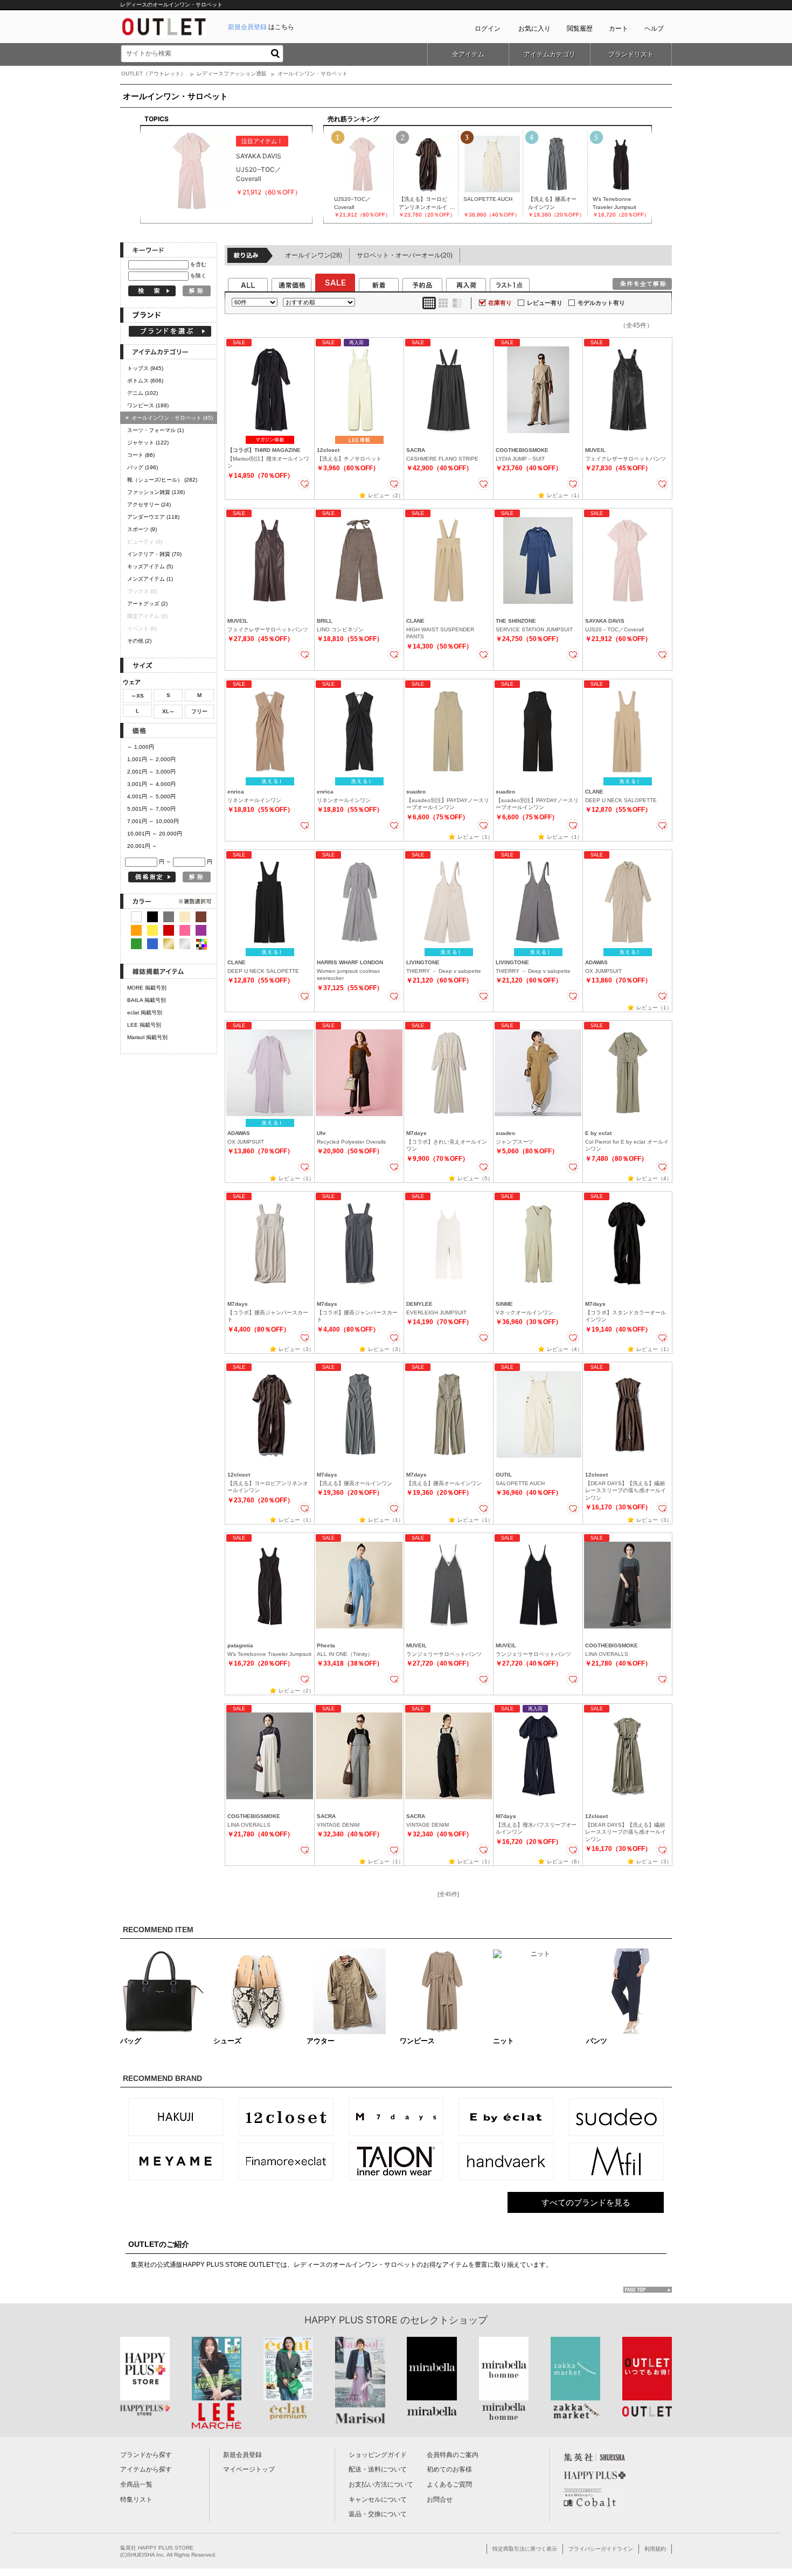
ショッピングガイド (378, 2455)
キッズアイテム (150, 566)
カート (619, 29)
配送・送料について (378, 2469)
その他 (139, 641)
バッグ (143, 467)
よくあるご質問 (449, 2484)
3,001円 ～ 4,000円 (151, 784)
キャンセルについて (378, 2500)
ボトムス (145, 381)
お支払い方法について (381, 2484)
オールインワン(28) (314, 255)
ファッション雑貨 (156, 492)
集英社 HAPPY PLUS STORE (157, 2548)
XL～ (168, 711)
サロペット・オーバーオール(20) (405, 255)
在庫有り (500, 303)
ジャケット (148, 443)
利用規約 (655, 2549)
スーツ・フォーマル (155, 430)
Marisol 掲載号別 (147, 1037)
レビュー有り (545, 303)
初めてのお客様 (449, 2469)
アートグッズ (147, 604)
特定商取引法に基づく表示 (525, 2549)
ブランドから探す (146, 2455)
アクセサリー (149, 504)
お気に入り (534, 29)
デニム (143, 393)
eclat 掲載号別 (145, 1012)
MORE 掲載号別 (147, 988)
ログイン (488, 29)
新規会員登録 (242, 2455)
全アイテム (468, 54)
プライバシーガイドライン (601, 2549)
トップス (145, 368)
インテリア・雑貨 (154, 554)
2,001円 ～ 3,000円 (151, 772)
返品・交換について (378, 2514)
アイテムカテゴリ (550, 54)
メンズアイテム (150, 579)
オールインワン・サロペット (169, 418)
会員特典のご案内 (453, 2455)
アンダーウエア (153, 517)
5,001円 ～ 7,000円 (151, 809)
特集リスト (136, 2500)
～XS (137, 696)
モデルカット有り (601, 303)
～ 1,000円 (141, 747)
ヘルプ (654, 29)
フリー (199, 711)
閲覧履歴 (580, 29)
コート (141, 455)
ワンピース (148, 405)
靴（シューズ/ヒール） (162, 480)
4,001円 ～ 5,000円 (151, 796)
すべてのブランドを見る (586, 2202)
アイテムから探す (146, 2469)
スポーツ (142, 529)
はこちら (261, 27)
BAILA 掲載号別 (147, 1000)
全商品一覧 (136, 2484)
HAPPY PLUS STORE (351, 2320)
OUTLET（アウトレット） (154, 74)
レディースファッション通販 (232, 74)
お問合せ (440, 2500)
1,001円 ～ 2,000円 (151, 759)
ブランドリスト (631, 54)
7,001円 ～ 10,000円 (153, 821)
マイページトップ (249, 2469)
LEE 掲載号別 (144, 1025)
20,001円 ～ (142, 846)
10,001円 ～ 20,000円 (155, 834)
